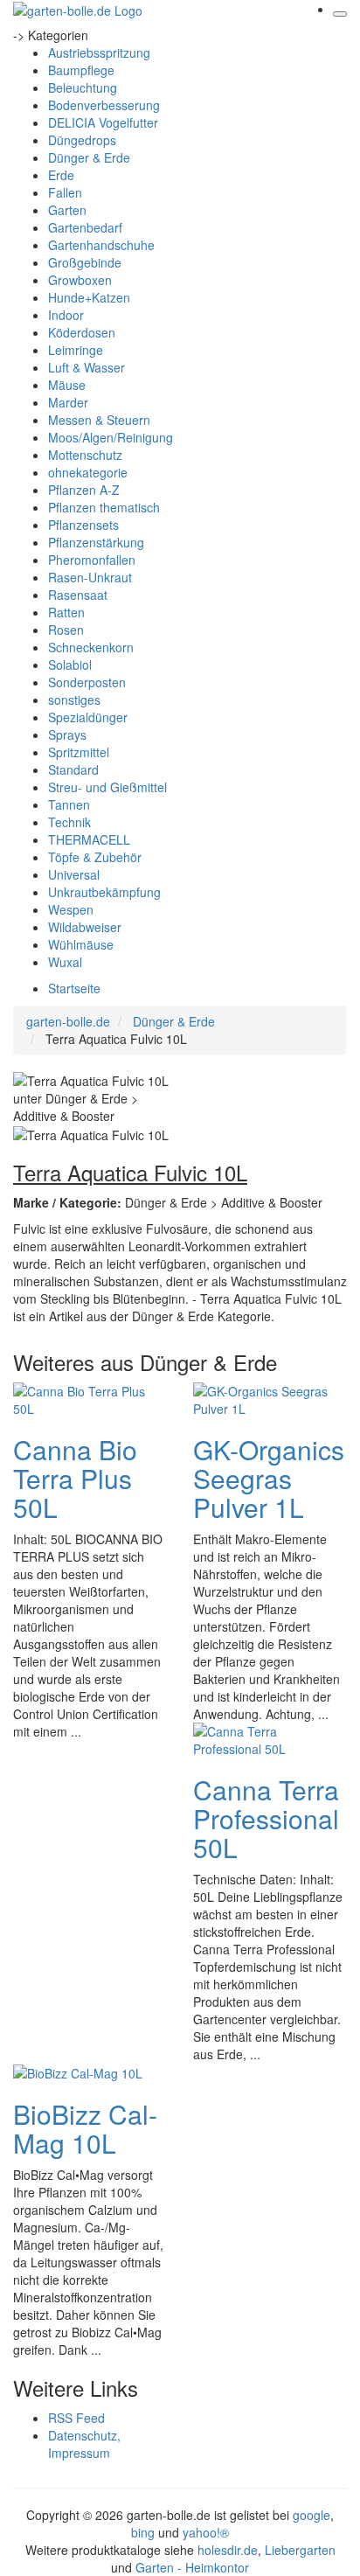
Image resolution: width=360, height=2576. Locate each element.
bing (143, 2532)
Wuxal (65, 962)
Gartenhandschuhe (101, 245)
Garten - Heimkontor (192, 2567)
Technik (69, 822)
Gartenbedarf (85, 227)
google (312, 2515)
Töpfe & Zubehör (95, 857)
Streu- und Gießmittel (107, 787)
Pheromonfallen (92, 560)
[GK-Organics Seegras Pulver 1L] (263, 1398)
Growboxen (80, 280)
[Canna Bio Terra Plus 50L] (83, 1398)
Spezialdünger (88, 717)
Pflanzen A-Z (84, 490)
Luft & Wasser (87, 367)
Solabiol (70, 665)
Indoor (66, 315)
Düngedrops (82, 140)
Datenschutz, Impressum (84, 2444)
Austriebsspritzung (99, 52)
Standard (73, 769)
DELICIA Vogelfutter (103, 122)
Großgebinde (85, 262)
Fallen (65, 192)
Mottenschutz (85, 455)
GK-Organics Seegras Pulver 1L (269, 1478)
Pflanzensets (83, 525)
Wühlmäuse (81, 944)
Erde (61, 175)
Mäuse (67, 385)
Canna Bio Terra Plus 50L (75, 1478)
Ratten (66, 612)
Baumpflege (81, 70)
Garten (67, 210)
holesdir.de (228, 2550)
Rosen (66, 630)
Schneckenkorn (91, 647)
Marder (68, 402)
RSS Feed (76, 2418)
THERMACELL (89, 839)
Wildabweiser (85, 927)
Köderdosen (82, 332)
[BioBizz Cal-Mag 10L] (78, 2071)
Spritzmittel (79, 752)
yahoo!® (206, 2532)
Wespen (71, 909)
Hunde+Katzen (89, 297)
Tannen (69, 804)
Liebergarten (300, 2550)
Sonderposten (87, 682)
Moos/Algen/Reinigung (111, 437)
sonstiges (74, 700)
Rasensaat (78, 595)
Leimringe (76, 350)
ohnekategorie (88, 472)
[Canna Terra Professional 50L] (263, 1738)
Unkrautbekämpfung (104, 892)
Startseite (74, 988)
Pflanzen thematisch (104, 507)
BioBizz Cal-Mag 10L (85, 2128)
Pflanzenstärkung (96, 542)
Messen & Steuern (99, 420)
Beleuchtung (83, 87)
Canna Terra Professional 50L (266, 1818)
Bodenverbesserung (104, 105)
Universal (74, 874)
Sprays (67, 735)
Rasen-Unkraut (90, 577)
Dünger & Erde (89, 157)
